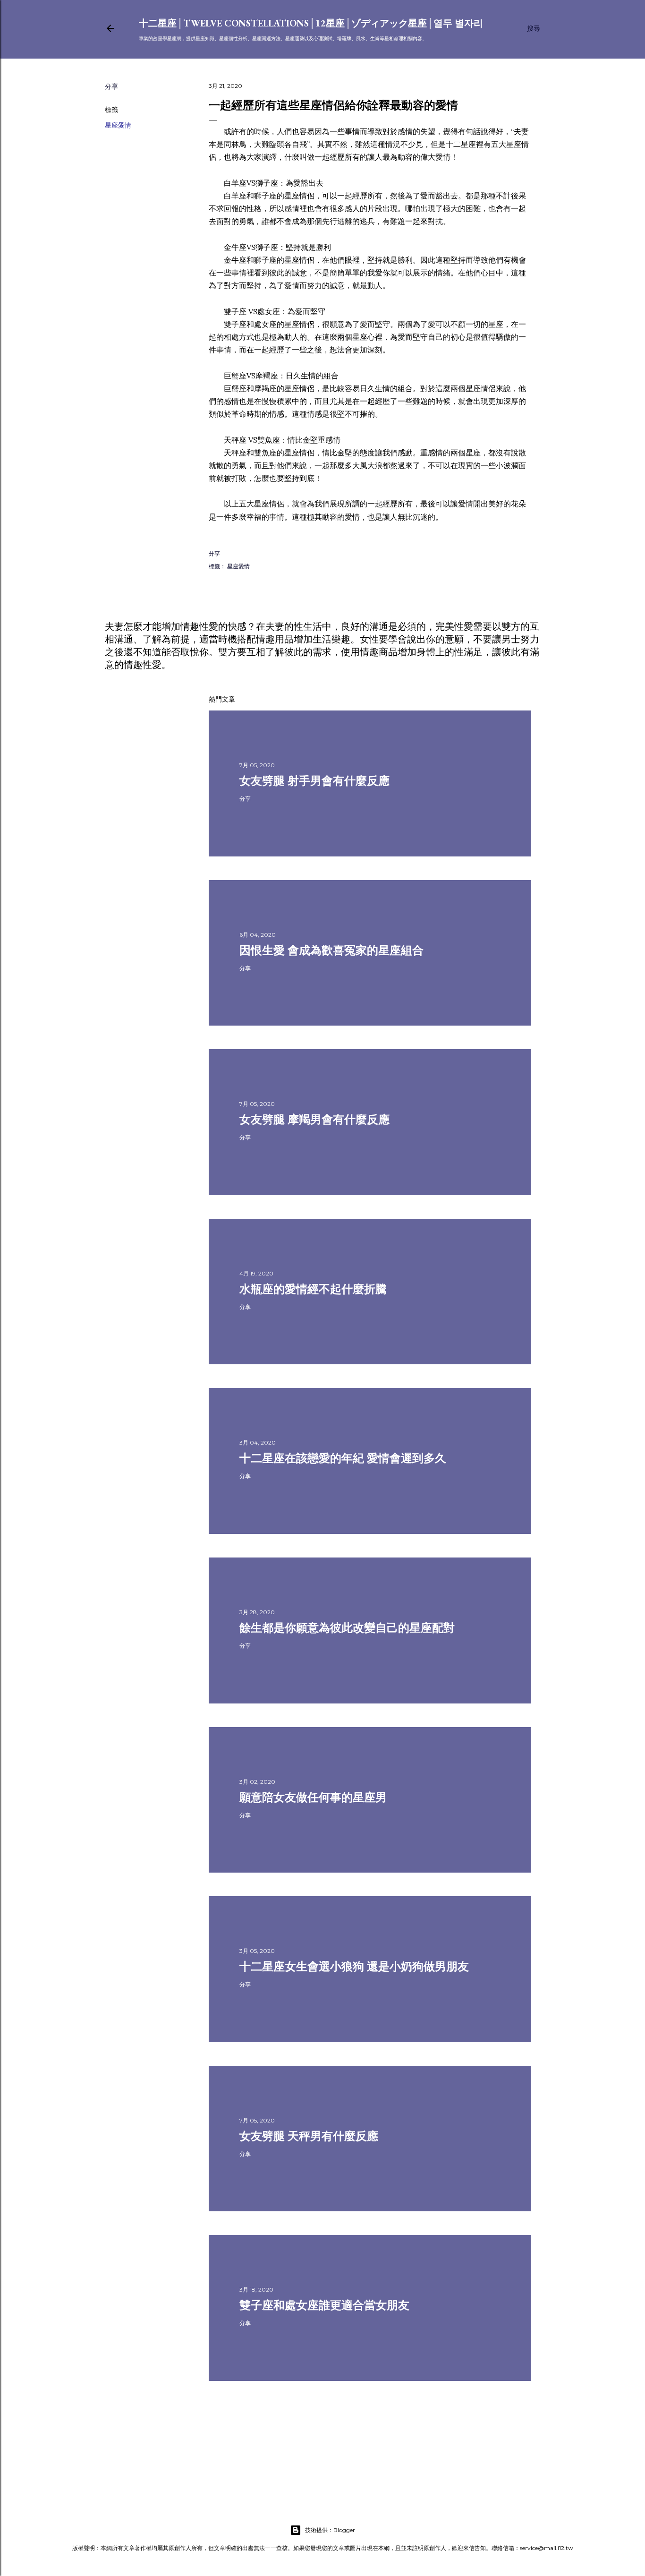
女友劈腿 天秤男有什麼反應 (309, 2136)
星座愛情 (118, 125)
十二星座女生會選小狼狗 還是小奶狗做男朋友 (354, 1966)
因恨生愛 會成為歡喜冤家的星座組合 (331, 950)
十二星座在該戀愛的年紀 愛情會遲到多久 (343, 1458)
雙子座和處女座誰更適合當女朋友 (324, 2305)
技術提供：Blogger (330, 2530)
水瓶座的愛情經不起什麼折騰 (313, 1289)
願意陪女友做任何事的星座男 (313, 1797)
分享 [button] (111, 86)
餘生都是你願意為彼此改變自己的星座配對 (347, 1628)
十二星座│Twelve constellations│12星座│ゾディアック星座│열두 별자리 (311, 23)
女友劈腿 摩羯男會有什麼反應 (314, 1119)
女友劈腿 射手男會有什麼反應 (314, 781)
